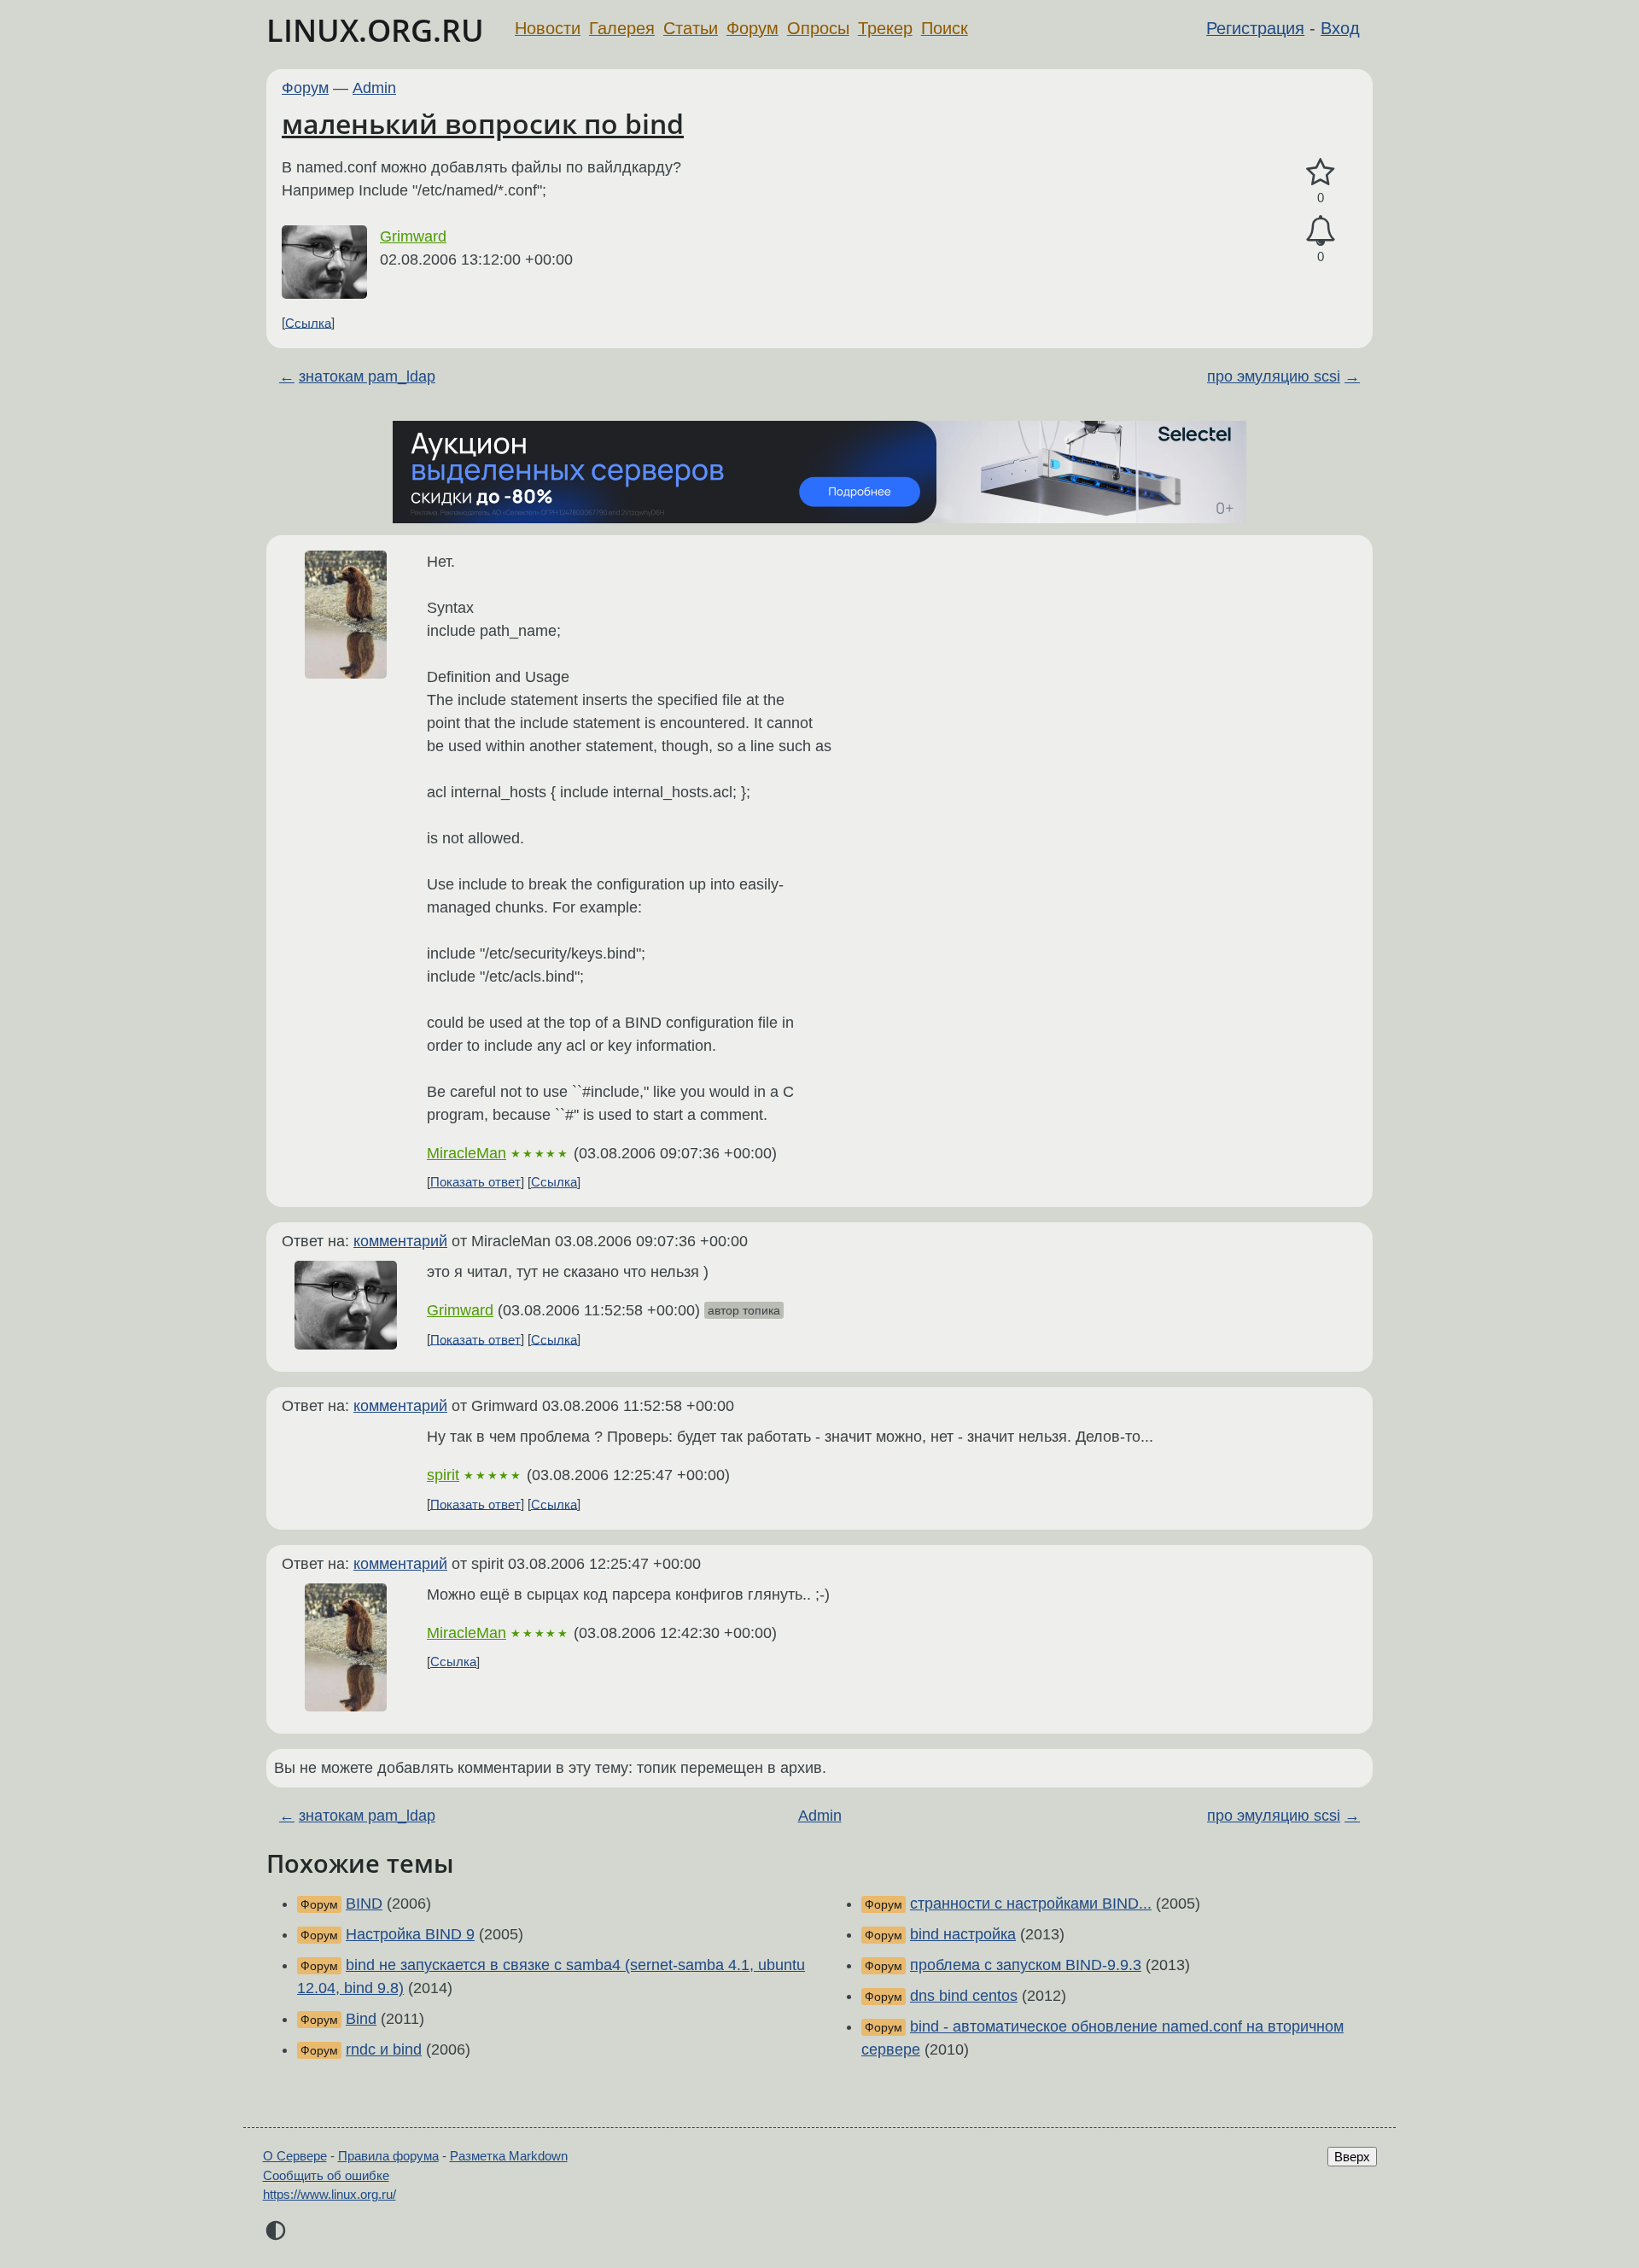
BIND (364, 1904)
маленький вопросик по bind (483, 123)
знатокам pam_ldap (367, 376)
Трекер (885, 28)
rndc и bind (384, 2049)
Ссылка (308, 322)
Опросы (818, 28)
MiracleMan (467, 1153)
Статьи (691, 28)
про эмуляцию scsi (1274, 376)
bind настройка (963, 1934)
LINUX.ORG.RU (375, 30)
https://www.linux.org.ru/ (330, 2194)
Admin (374, 88)
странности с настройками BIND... (1031, 1904)
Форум (752, 28)
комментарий (400, 1241)
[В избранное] (1321, 173)
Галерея (622, 28)
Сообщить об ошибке (326, 2175)
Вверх (1352, 2157)
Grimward (413, 236)
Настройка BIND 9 (410, 1934)
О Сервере (295, 2156)
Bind (361, 2019)
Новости (548, 28)
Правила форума (388, 2156)
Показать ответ (475, 1182)
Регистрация (1255, 28)
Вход (1340, 28)
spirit (443, 1475)
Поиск (945, 28)
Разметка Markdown (509, 2156)
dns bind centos (964, 1996)
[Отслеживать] (1321, 231)
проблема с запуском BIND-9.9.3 (1026, 1965)
